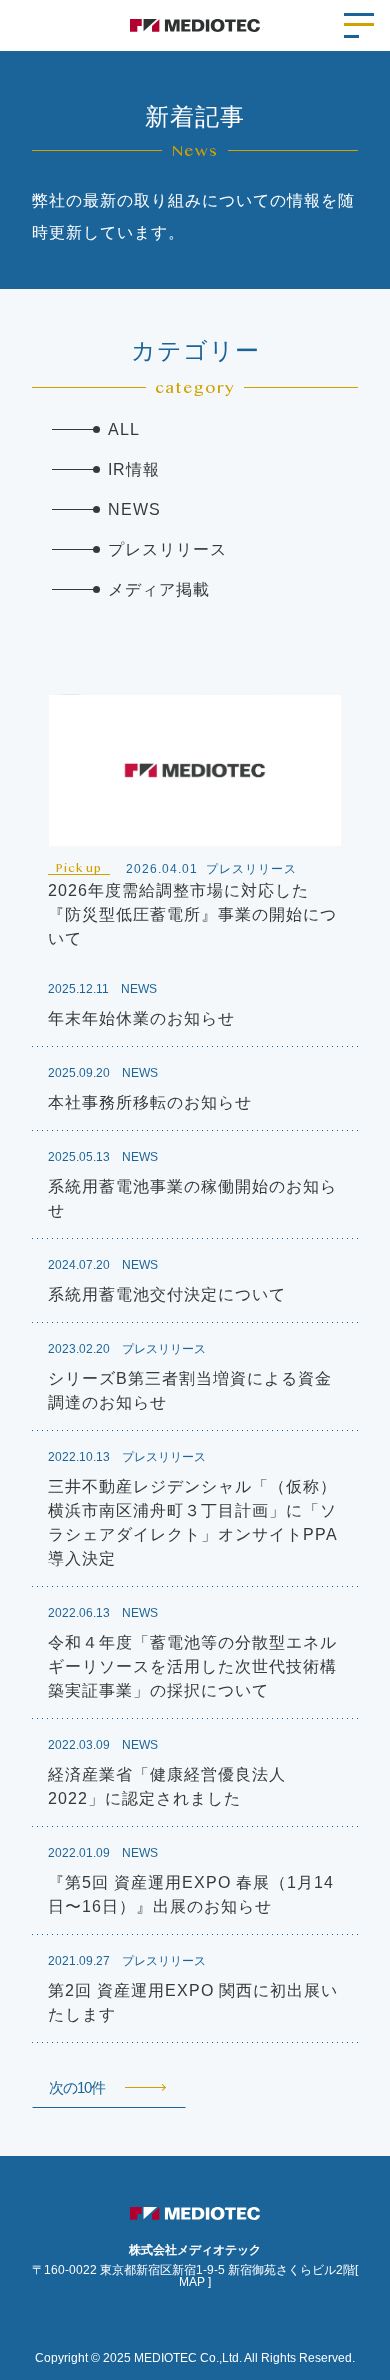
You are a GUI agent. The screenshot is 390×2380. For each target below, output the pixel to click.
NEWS (134, 509)
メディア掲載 (159, 589)
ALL (124, 429)
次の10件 (77, 2087)
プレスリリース (167, 549)
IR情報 (134, 469)
